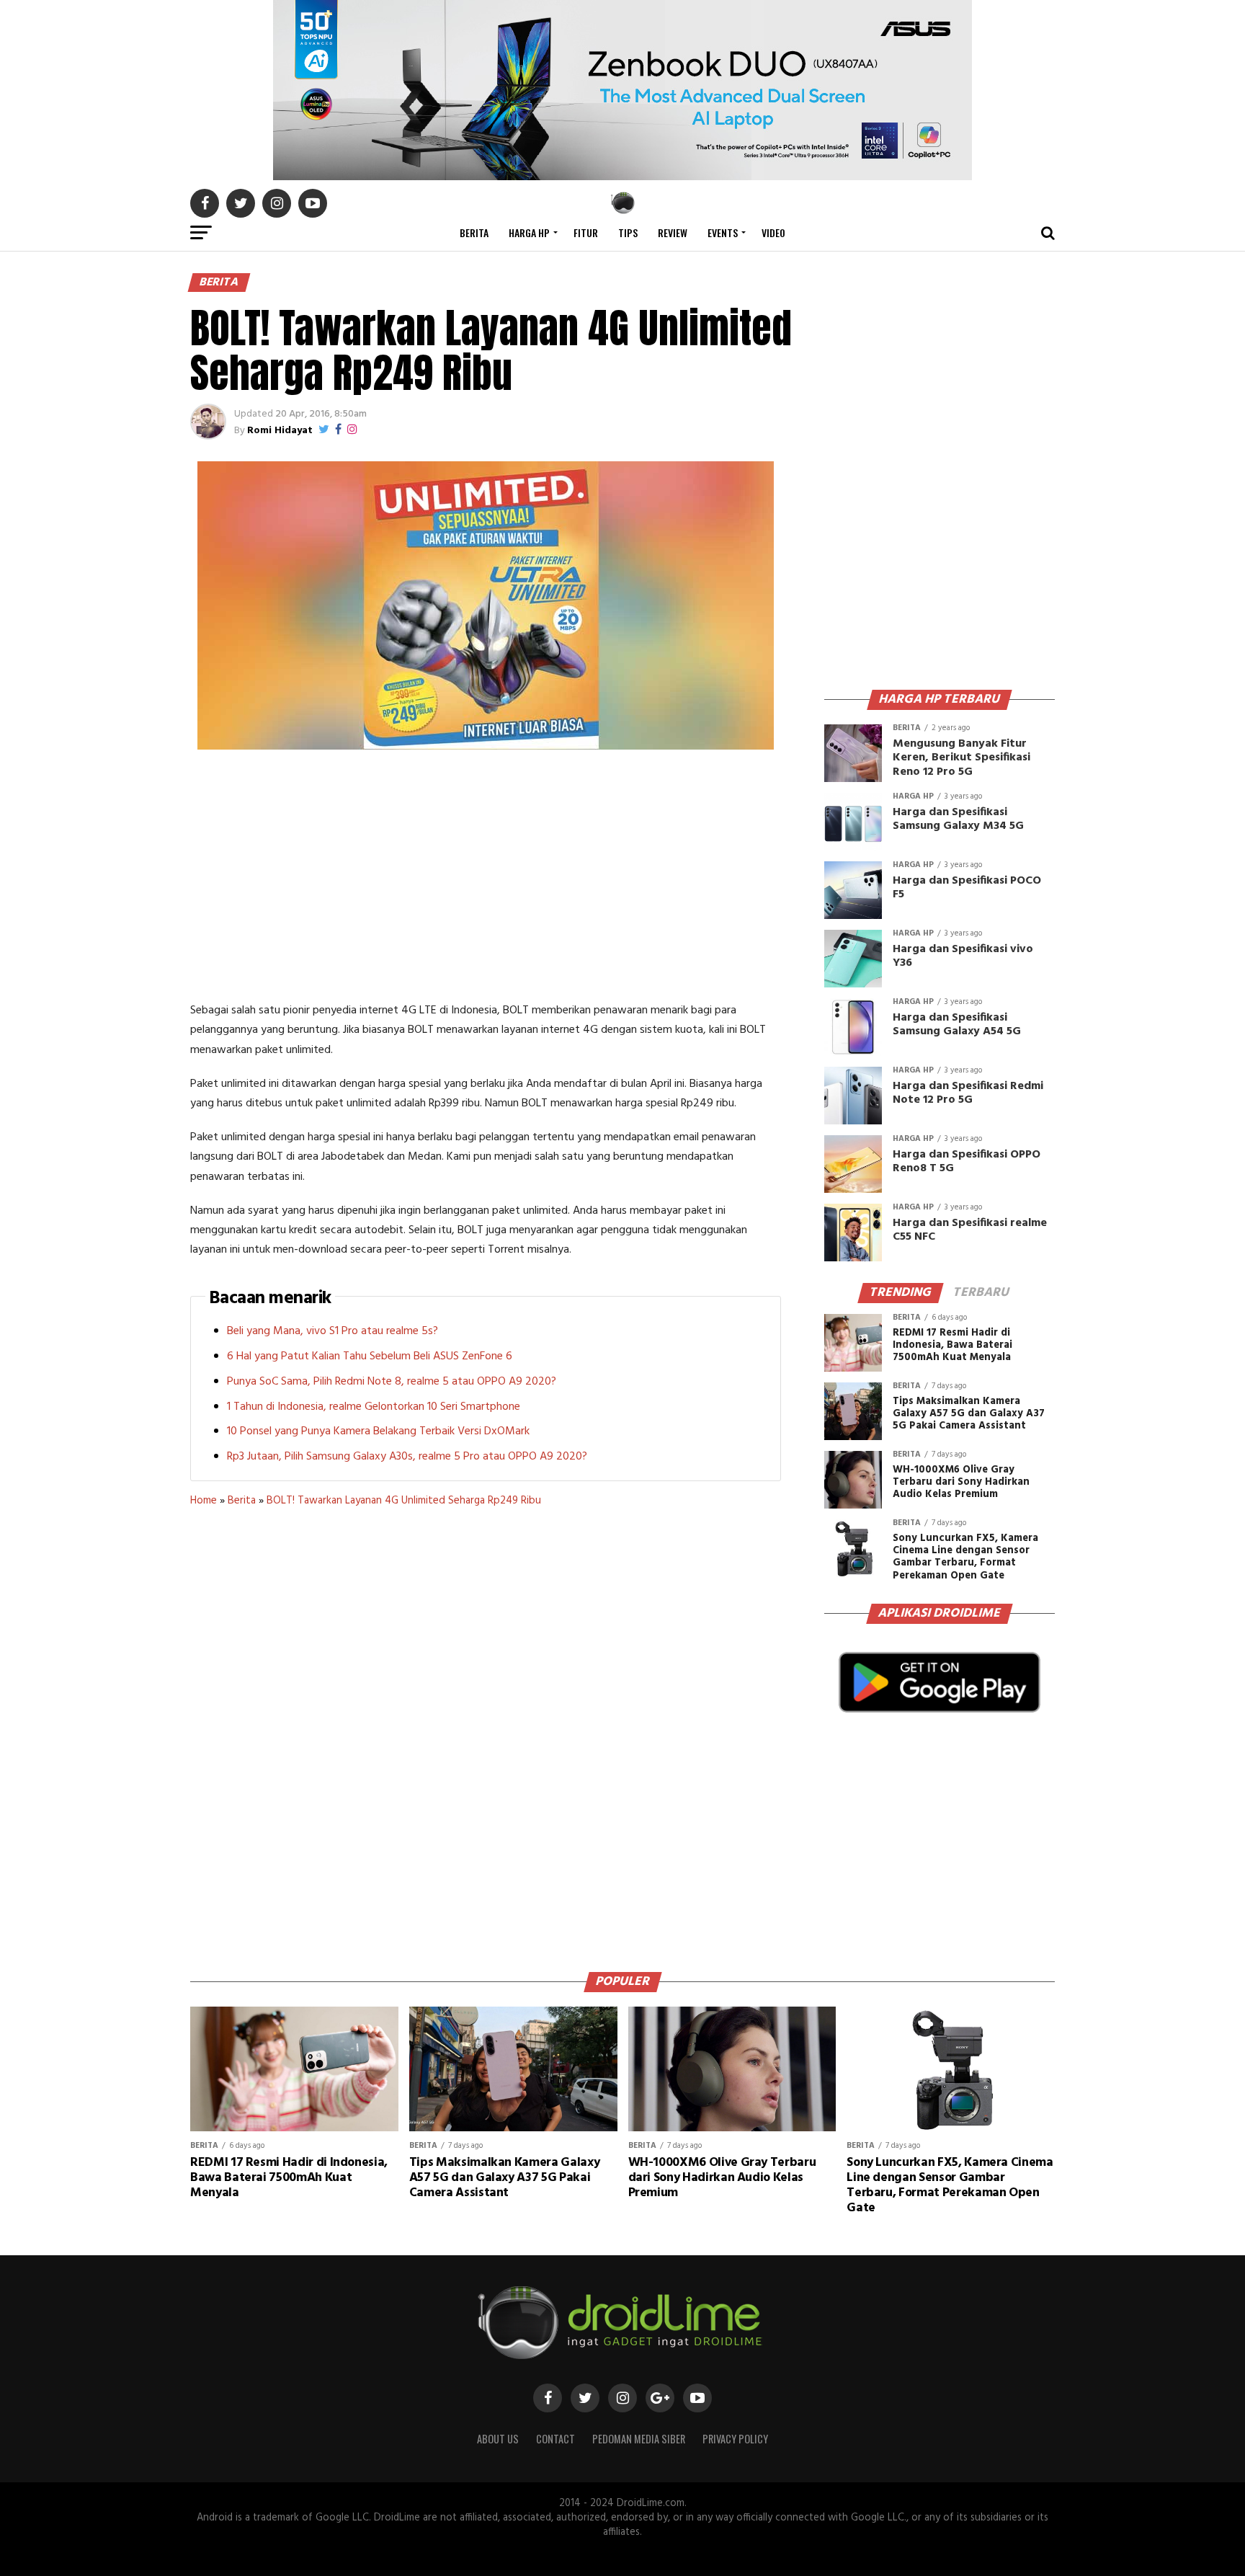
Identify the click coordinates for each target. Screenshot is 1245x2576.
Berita (474, 232)
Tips (628, 232)
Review (673, 232)
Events (723, 232)
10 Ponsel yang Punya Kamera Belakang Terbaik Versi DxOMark (378, 1431)
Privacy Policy (735, 2439)
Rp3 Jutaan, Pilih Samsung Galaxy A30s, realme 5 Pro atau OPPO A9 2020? (407, 1457)
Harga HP (529, 232)
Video (773, 232)
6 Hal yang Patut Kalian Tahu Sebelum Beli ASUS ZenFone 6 (370, 1356)
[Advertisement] (486, 879)
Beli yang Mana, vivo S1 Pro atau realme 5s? (333, 1331)
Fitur (586, 232)
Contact (555, 2439)
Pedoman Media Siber (639, 2439)
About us (498, 2439)
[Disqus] (486, 1734)
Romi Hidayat (280, 431)
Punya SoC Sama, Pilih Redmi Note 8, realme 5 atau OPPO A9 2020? (392, 1382)
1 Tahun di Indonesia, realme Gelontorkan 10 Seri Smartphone (374, 1407)
